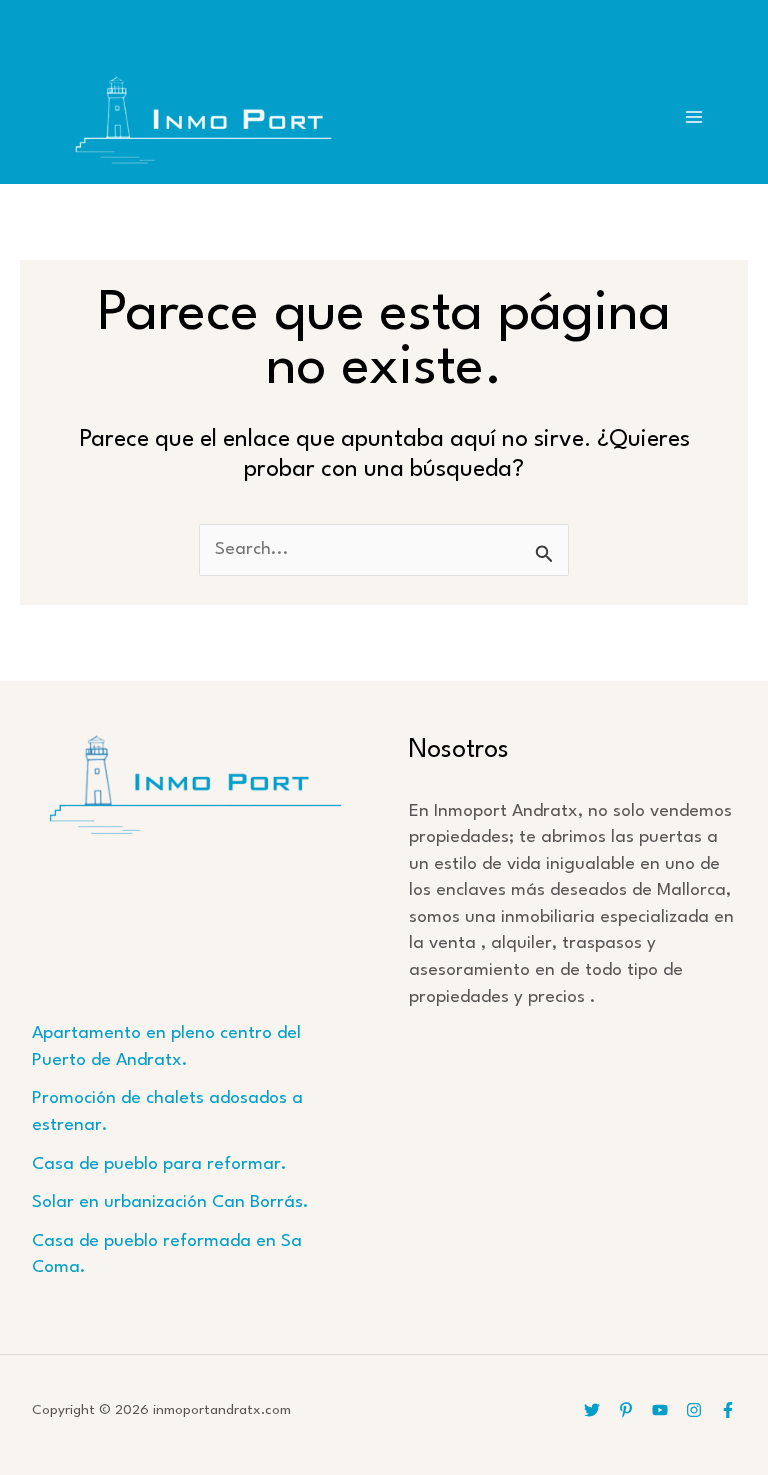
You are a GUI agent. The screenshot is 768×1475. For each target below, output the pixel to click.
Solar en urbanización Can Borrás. (170, 1202)
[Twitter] (592, 1410)
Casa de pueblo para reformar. (159, 1164)
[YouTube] (660, 1410)
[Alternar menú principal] (694, 117)
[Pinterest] (626, 1410)
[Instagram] (694, 1410)
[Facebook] (728, 1410)
